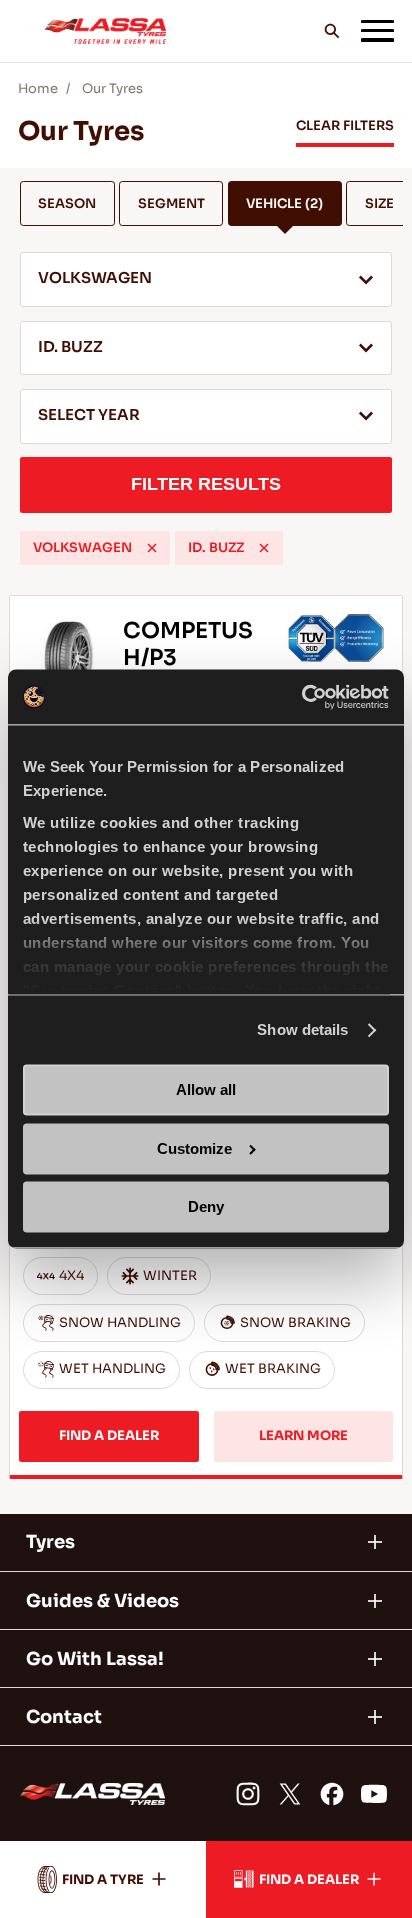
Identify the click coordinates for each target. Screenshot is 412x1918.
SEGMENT (171, 203)
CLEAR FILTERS (345, 125)
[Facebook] (332, 1794)
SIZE (379, 203)
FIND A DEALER (109, 1435)
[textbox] (206, 417)
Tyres (50, 1542)
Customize (194, 1148)
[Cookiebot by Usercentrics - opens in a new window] (301, 696)
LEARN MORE (303, 1435)
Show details (302, 1029)
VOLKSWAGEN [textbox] (95, 278)
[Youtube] (373, 1794)
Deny (206, 1207)
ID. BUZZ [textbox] (70, 347)
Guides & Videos (102, 1601)
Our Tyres (112, 88)
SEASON (67, 203)
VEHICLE (284, 203)
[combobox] (206, 279)
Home (38, 88)
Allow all (206, 1090)
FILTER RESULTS (206, 484)
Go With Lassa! (95, 1659)
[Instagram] (248, 1794)
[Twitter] (290, 1794)
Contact (64, 1717)
